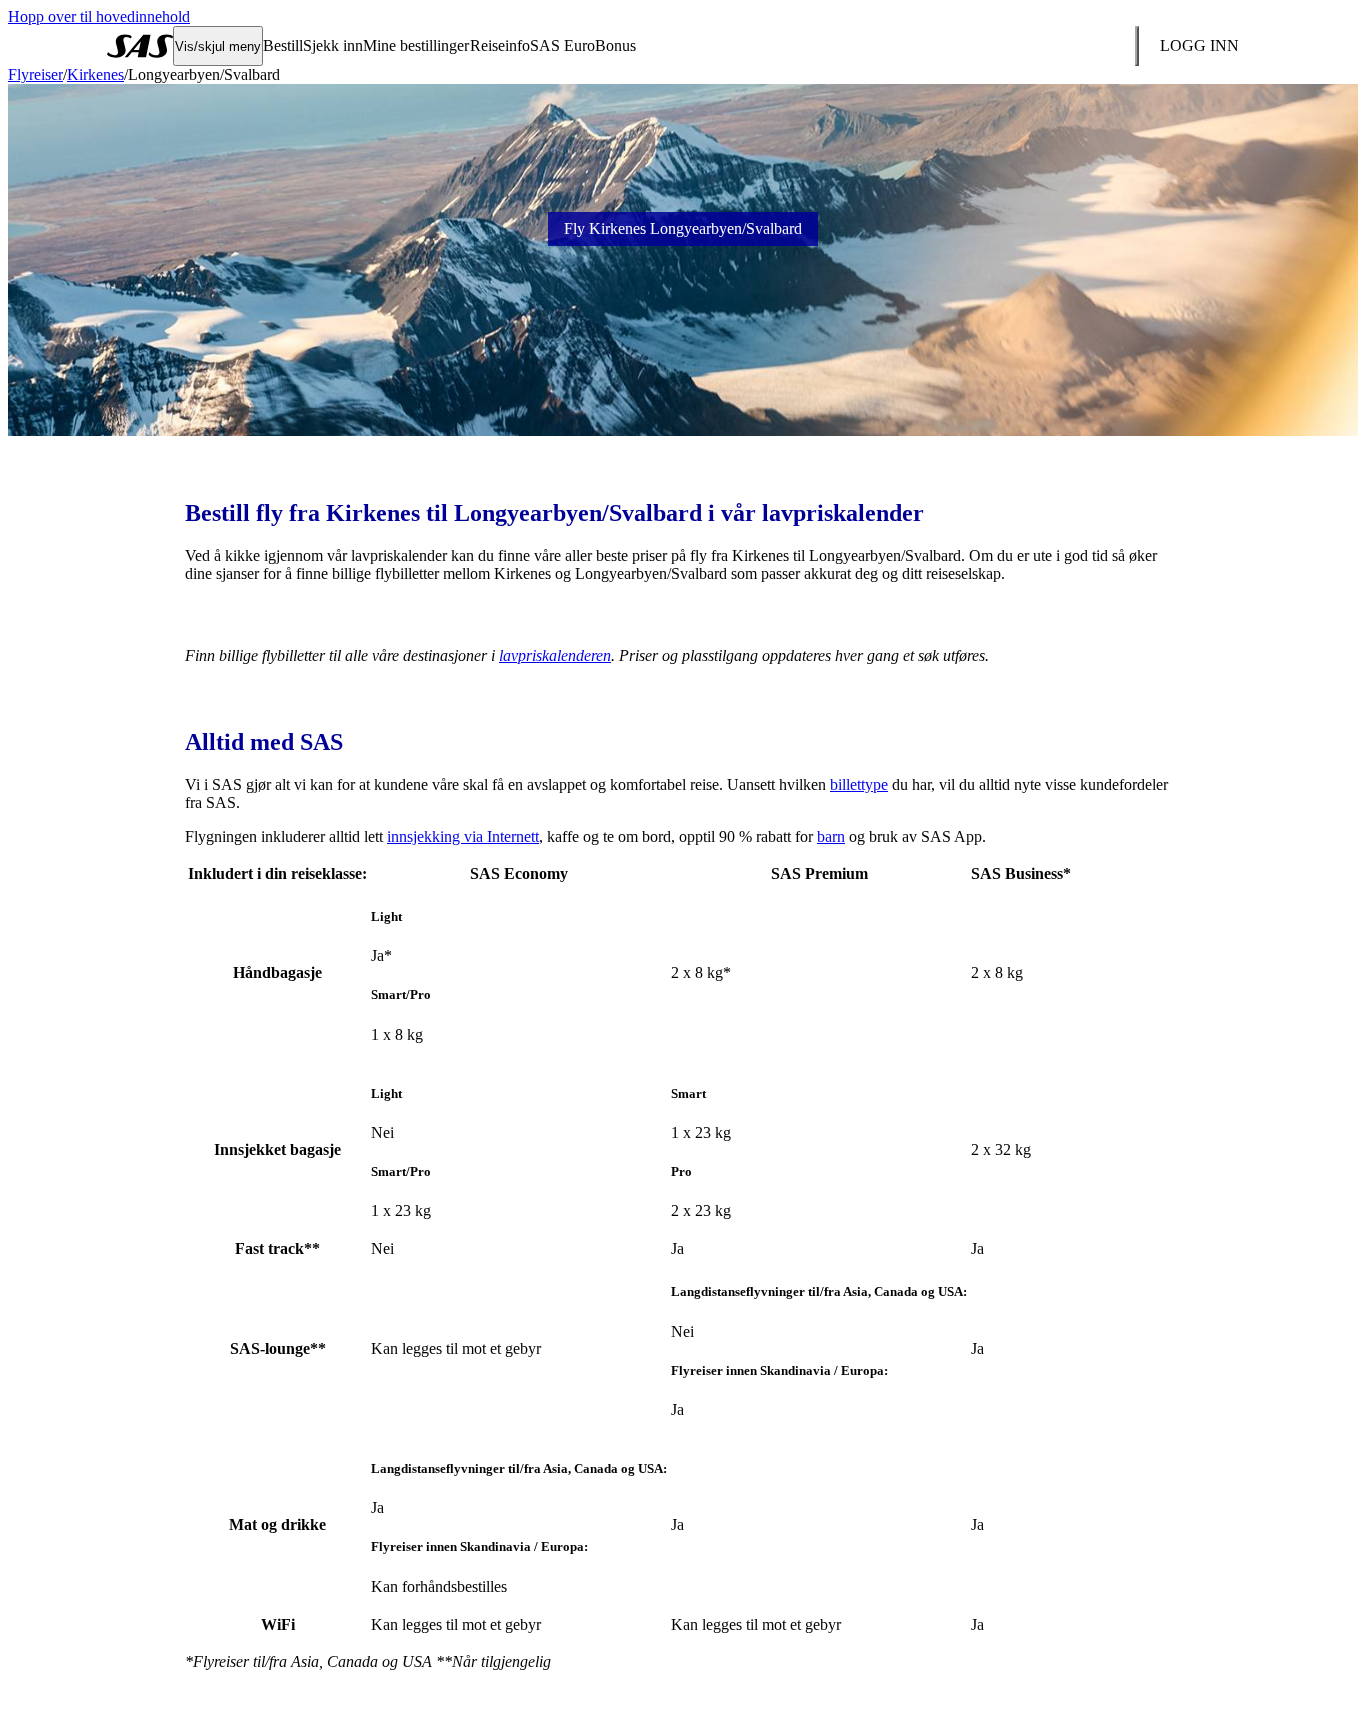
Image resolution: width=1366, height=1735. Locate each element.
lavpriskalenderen (555, 655)
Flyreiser (35, 74)
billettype (859, 784)
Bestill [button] (283, 45)
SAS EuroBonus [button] (583, 45)
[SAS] (140, 46)
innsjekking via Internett (463, 836)
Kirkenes (95, 74)
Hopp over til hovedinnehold (99, 16)
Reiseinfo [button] (500, 45)
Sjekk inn (333, 45)
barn (831, 836)
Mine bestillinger (416, 45)
